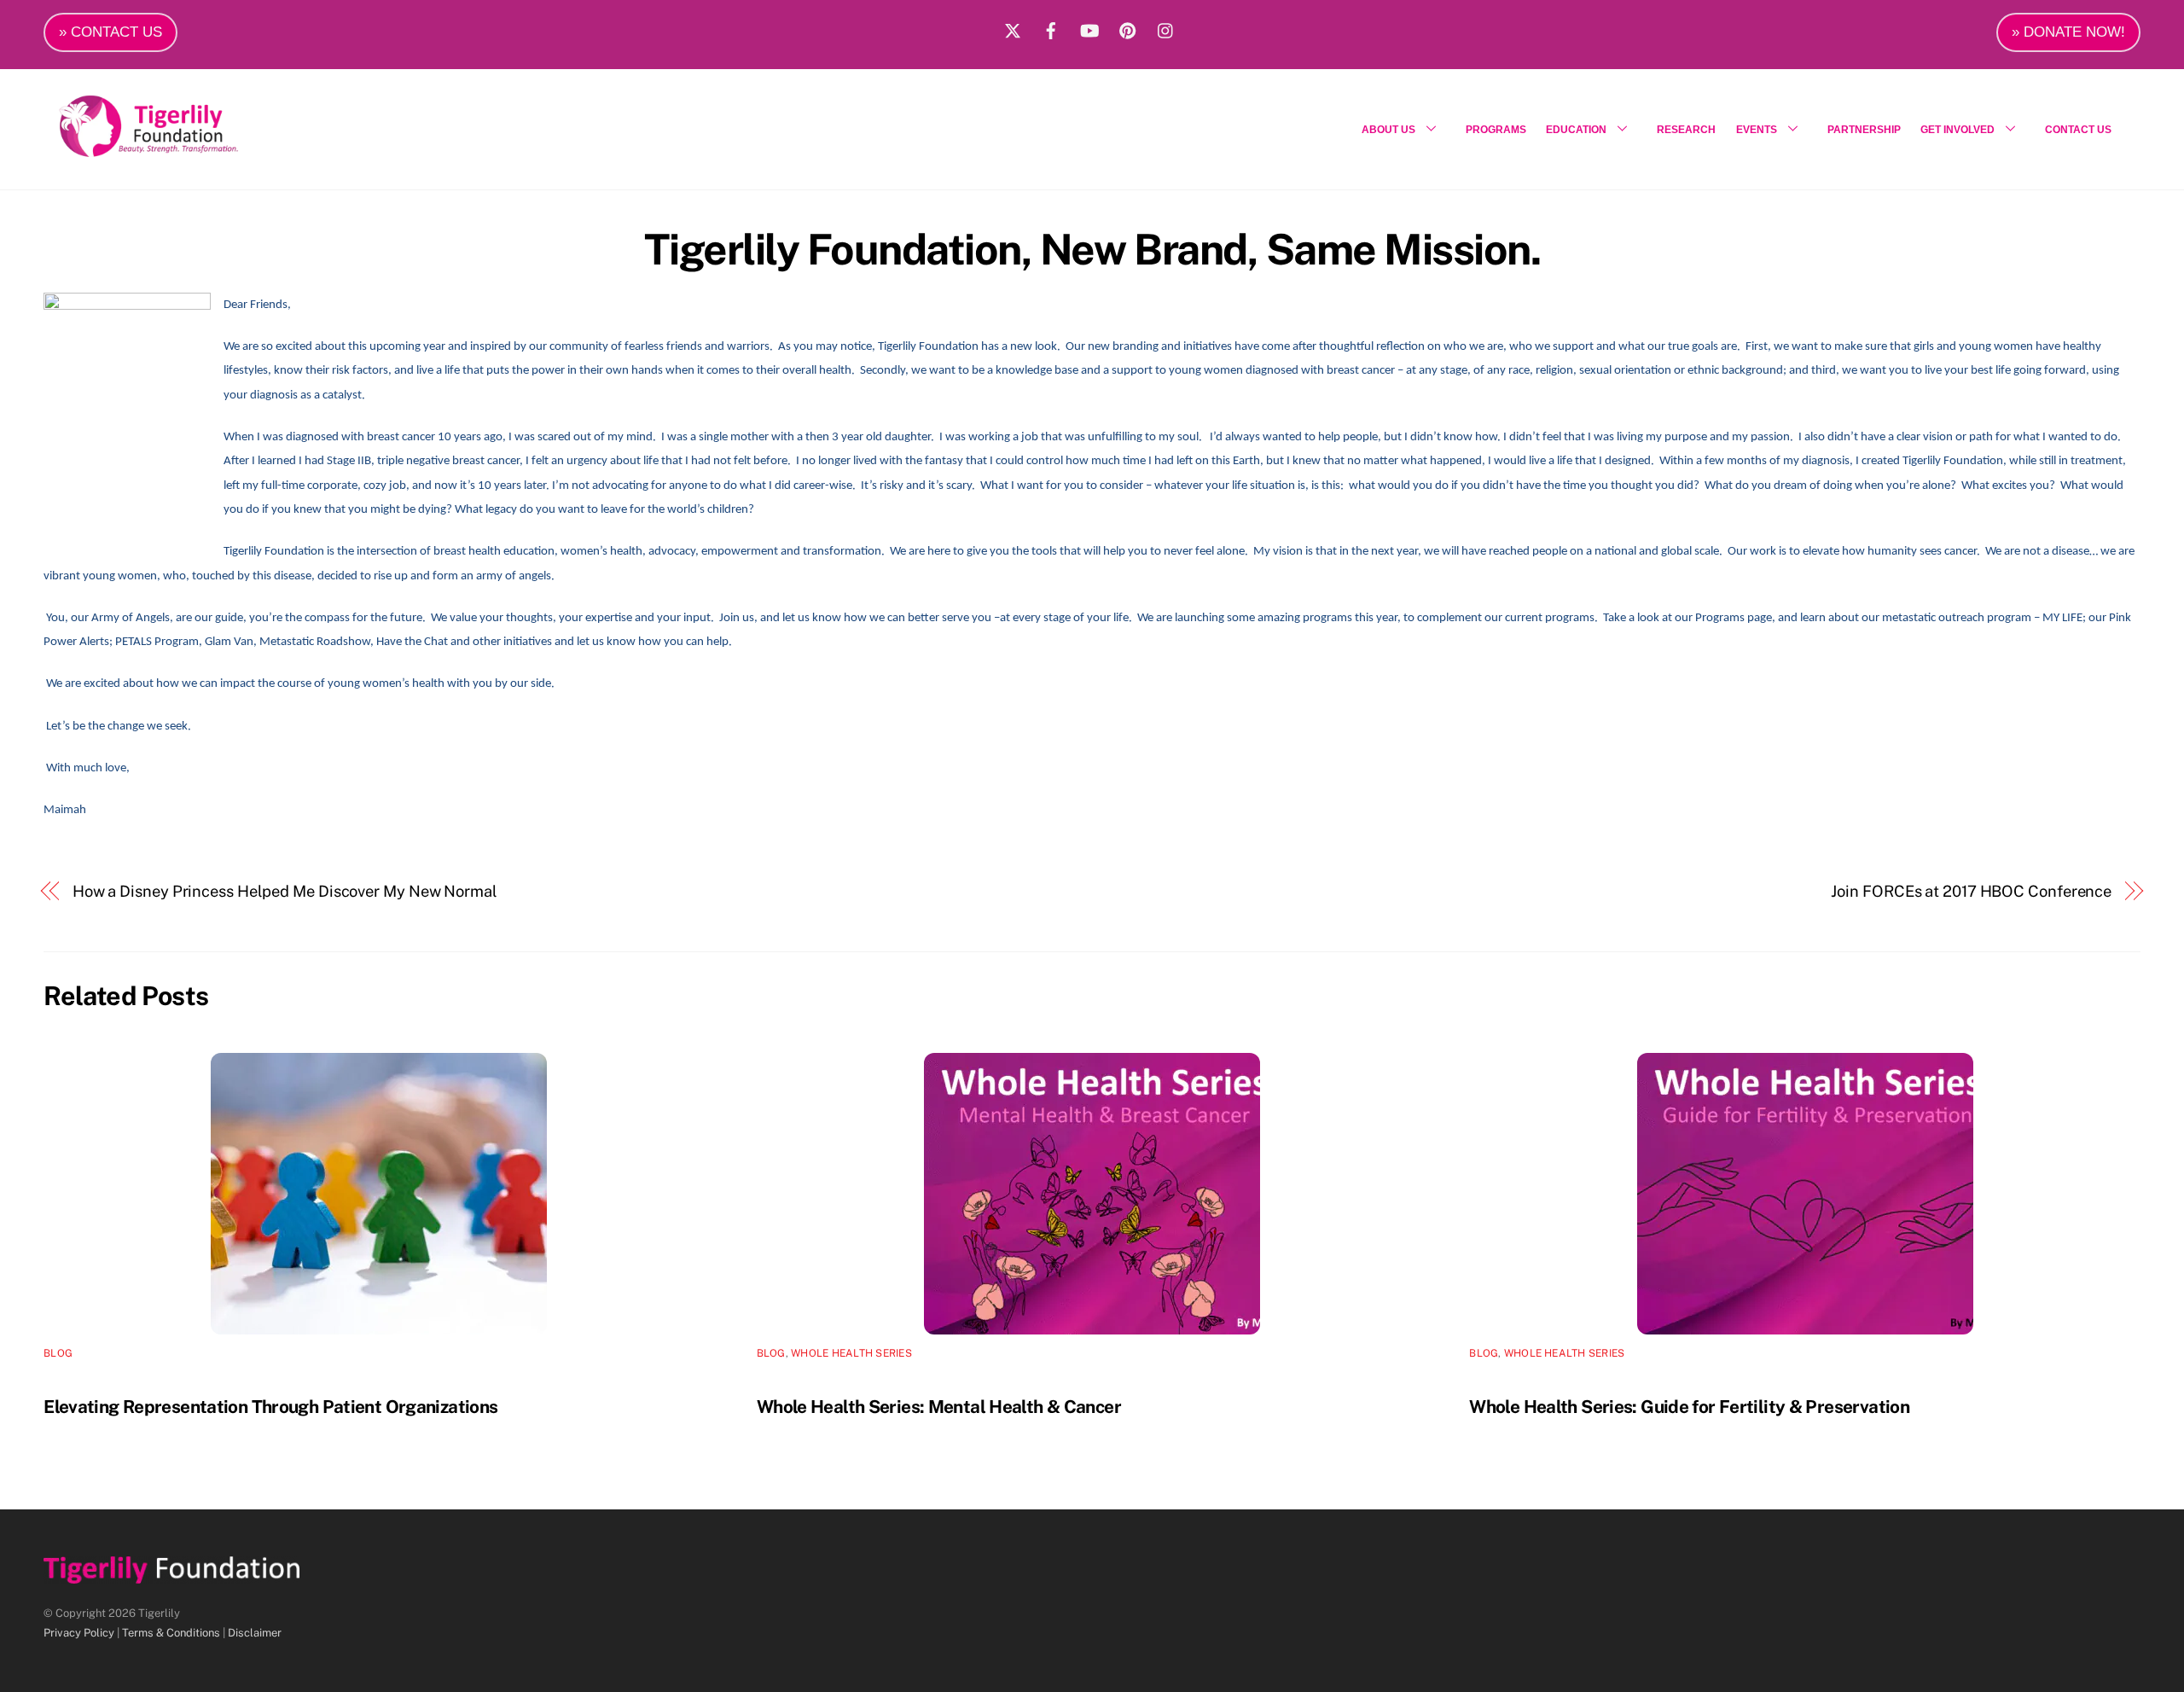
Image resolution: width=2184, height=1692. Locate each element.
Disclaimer (255, 1633)
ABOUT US (1388, 130)
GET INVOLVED (1957, 130)
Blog (58, 1353)
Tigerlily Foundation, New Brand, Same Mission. (1092, 249)
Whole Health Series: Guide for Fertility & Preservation (1689, 1407)
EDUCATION (1576, 130)
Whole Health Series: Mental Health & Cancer (939, 1407)
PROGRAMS (1496, 130)
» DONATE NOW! (2068, 32)
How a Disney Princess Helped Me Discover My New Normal (285, 891)
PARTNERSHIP (1864, 130)
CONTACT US (2078, 130)
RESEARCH (1686, 130)
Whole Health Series (851, 1353)
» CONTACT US (110, 32)
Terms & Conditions (171, 1633)
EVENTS (1757, 130)
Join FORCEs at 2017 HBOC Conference (1971, 891)
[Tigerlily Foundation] (185, 150)
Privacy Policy (79, 1633)
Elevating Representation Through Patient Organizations (270, 1407)
